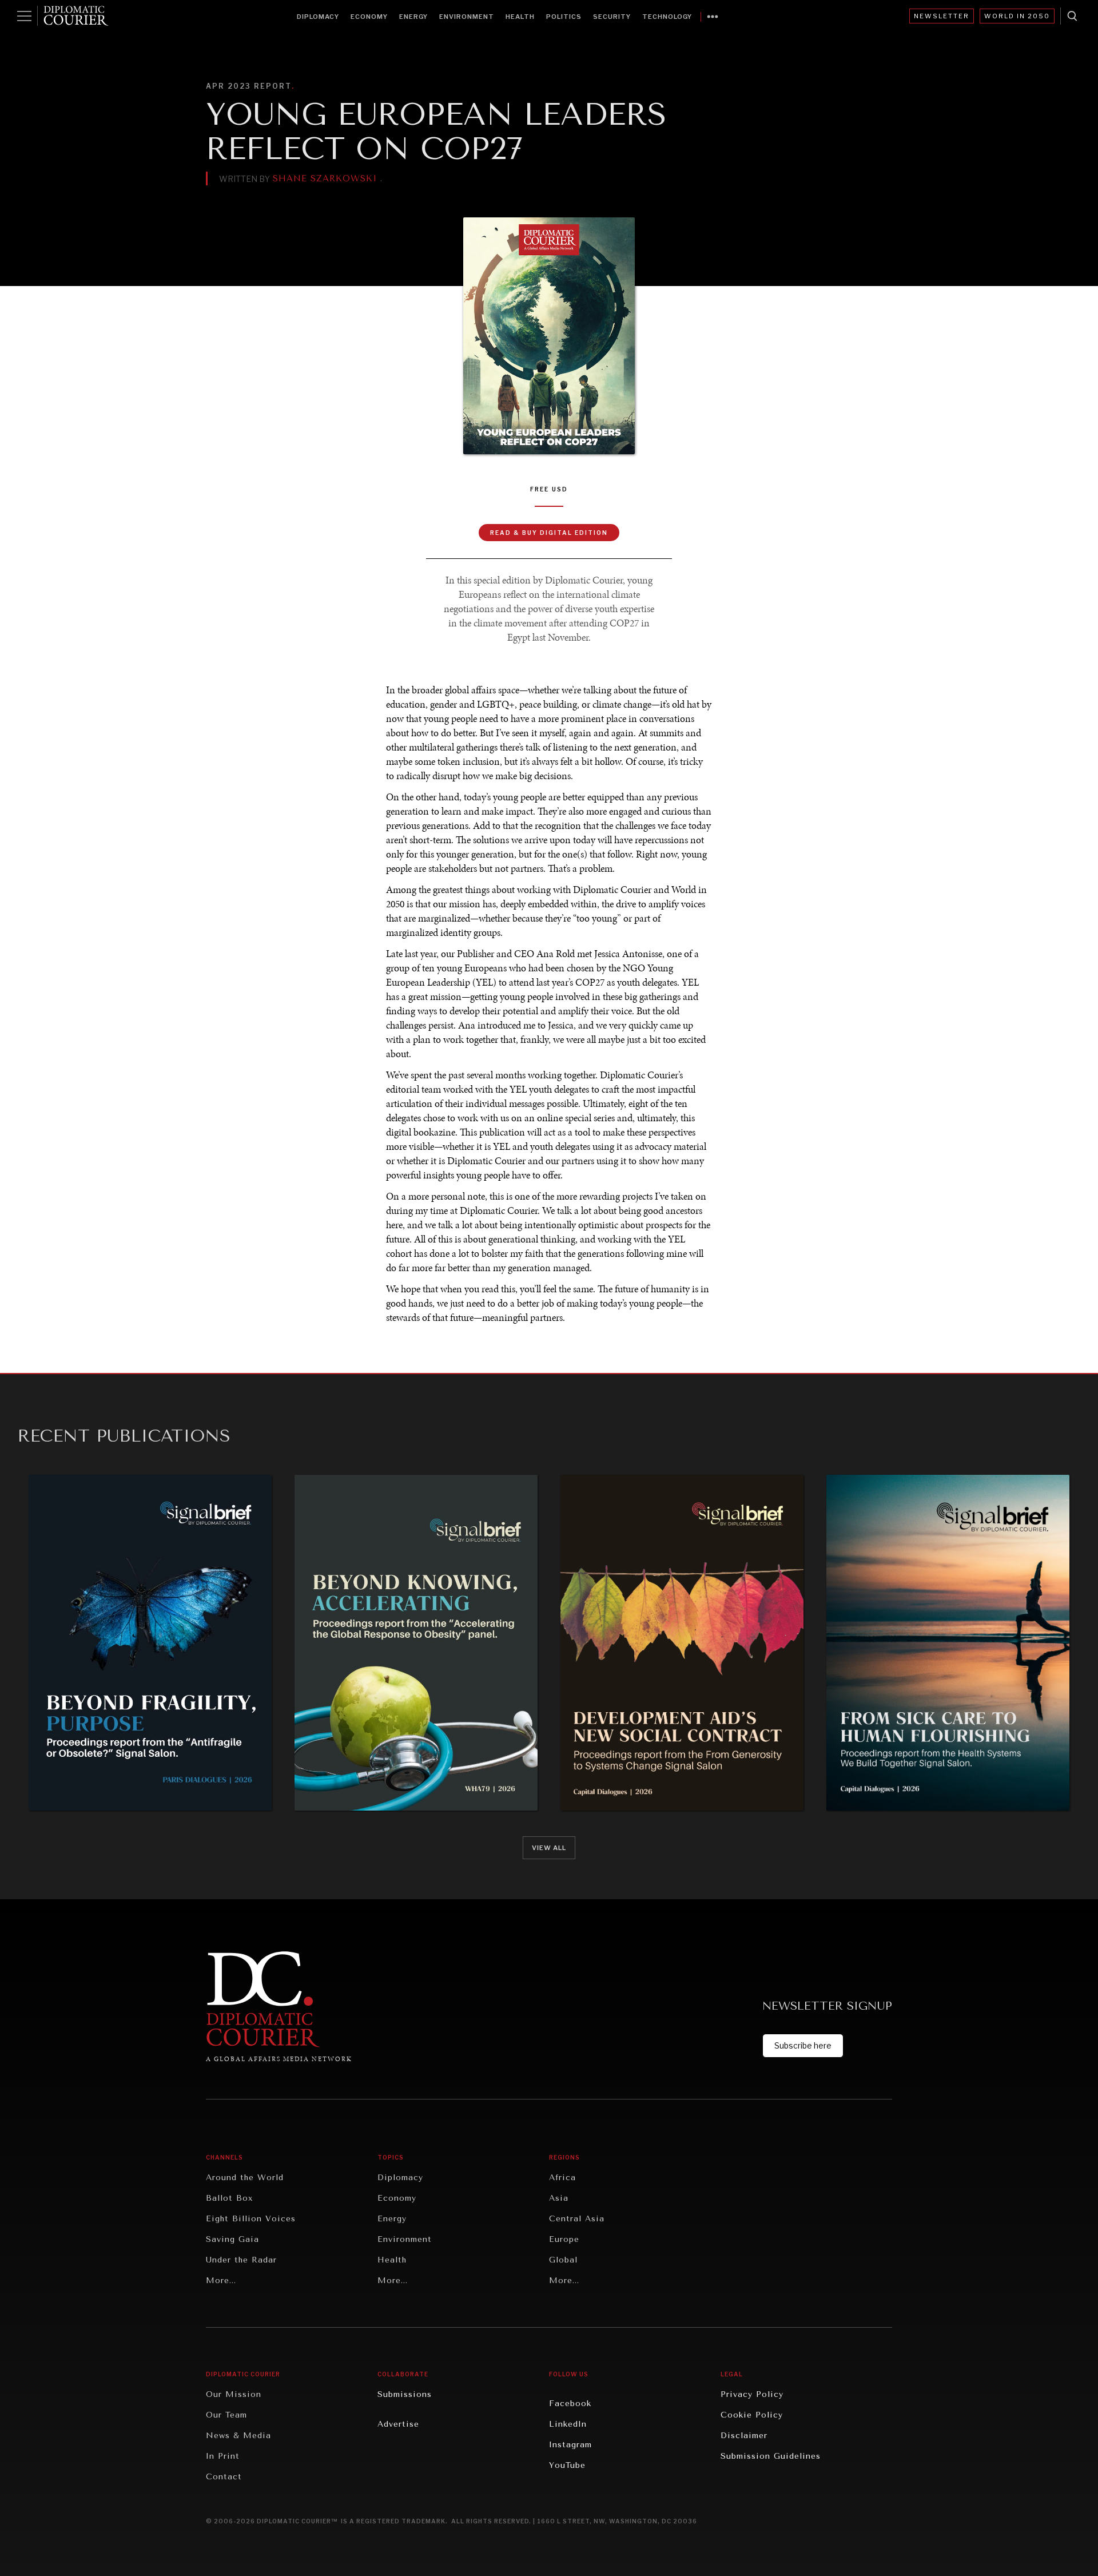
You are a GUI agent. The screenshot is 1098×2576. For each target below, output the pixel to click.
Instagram (570, 2445)
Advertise (398, 2424)
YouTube (567, 2465)
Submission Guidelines (771, 2456)
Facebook (570, 2404)
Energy (413, 17)
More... (221, 2281)
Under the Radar (241, 2260)
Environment (467, 17)
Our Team (226, 2415)
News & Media (238, 2436)
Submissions (405, 2394)
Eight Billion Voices (251, 2219)
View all (549, 1848)
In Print (223, 2456)
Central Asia (577, 2219)
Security (612, 17)
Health (520, 17)
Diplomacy (318, 17)
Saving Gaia (232, 2239)
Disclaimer (744, 2436)
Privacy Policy (752, 2394)
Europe (564, 2239)
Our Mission (234, 2394)
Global (563, 2260)
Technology (667, 17)
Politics (564, 17)
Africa (562, 2178)
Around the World (245, 2178)
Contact (224, 2477)
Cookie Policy (752, 2415)
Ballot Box (229, 2198)
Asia (559, 2198)
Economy (369, 17)
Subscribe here (803, 2045)
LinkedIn (568, 2424)
